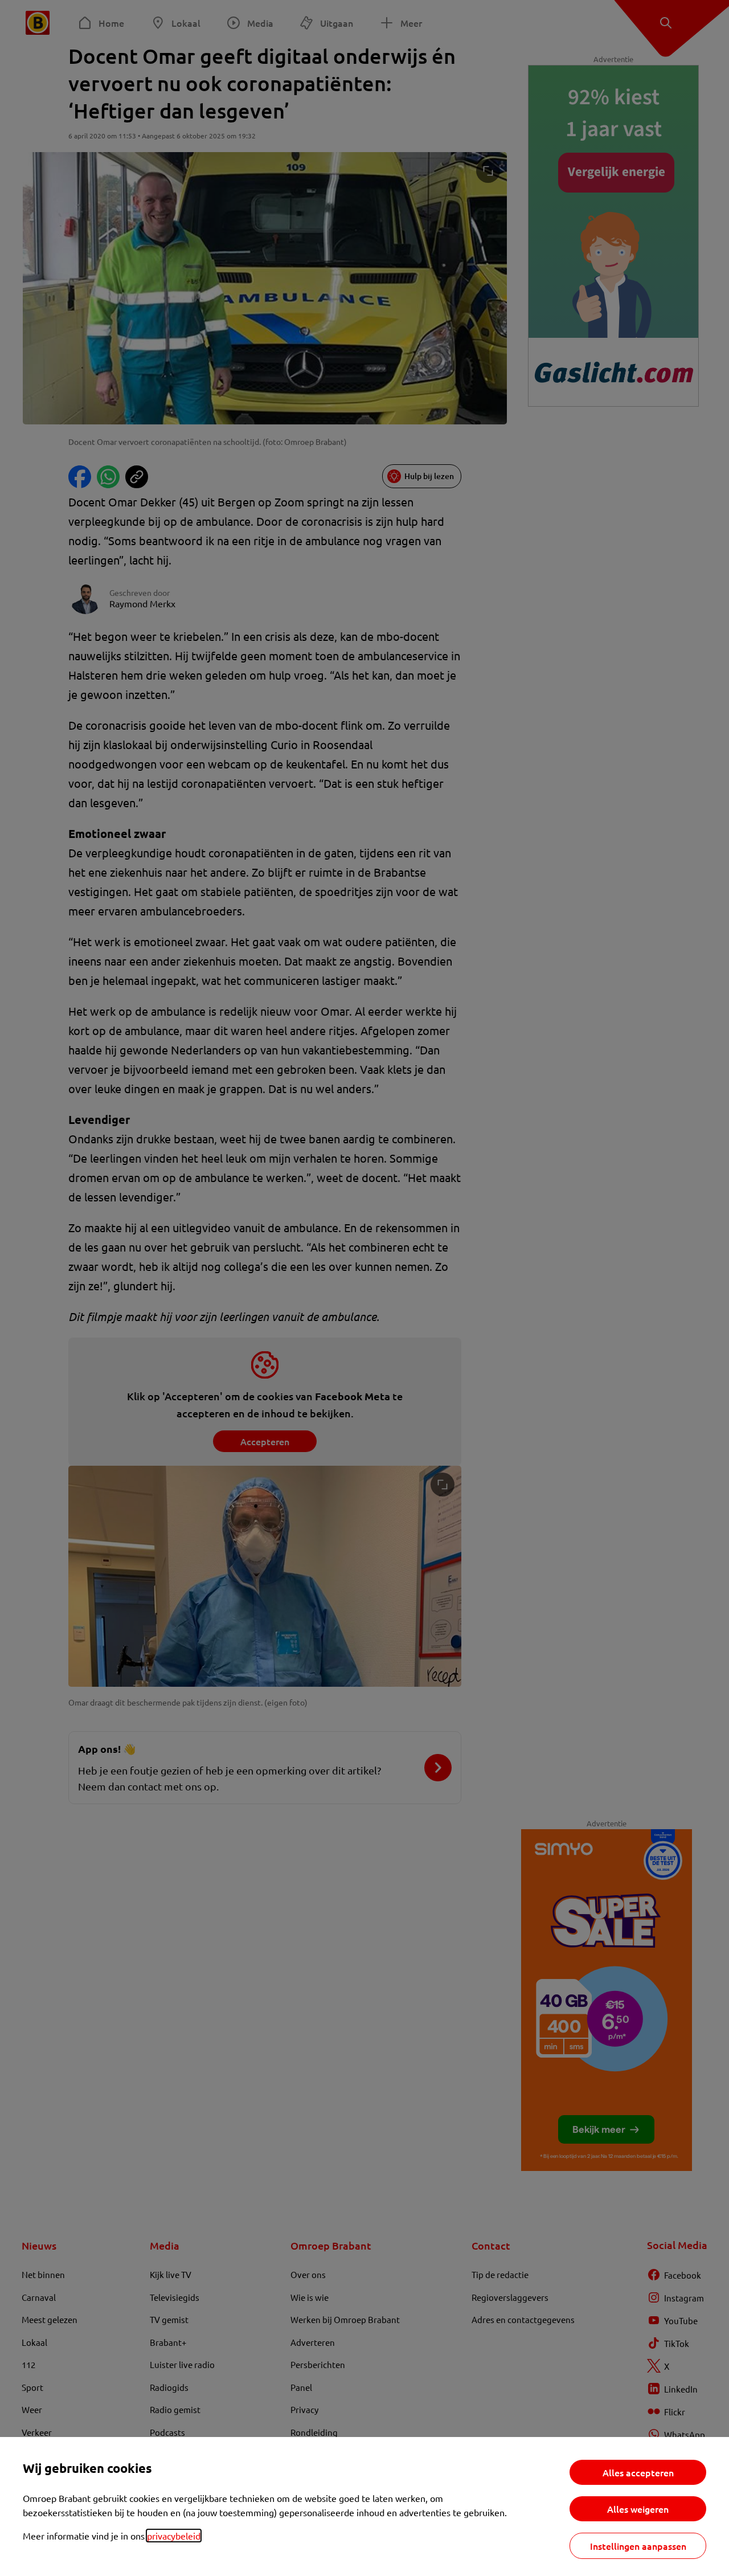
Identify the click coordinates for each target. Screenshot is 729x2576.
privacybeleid (174, 2536)
